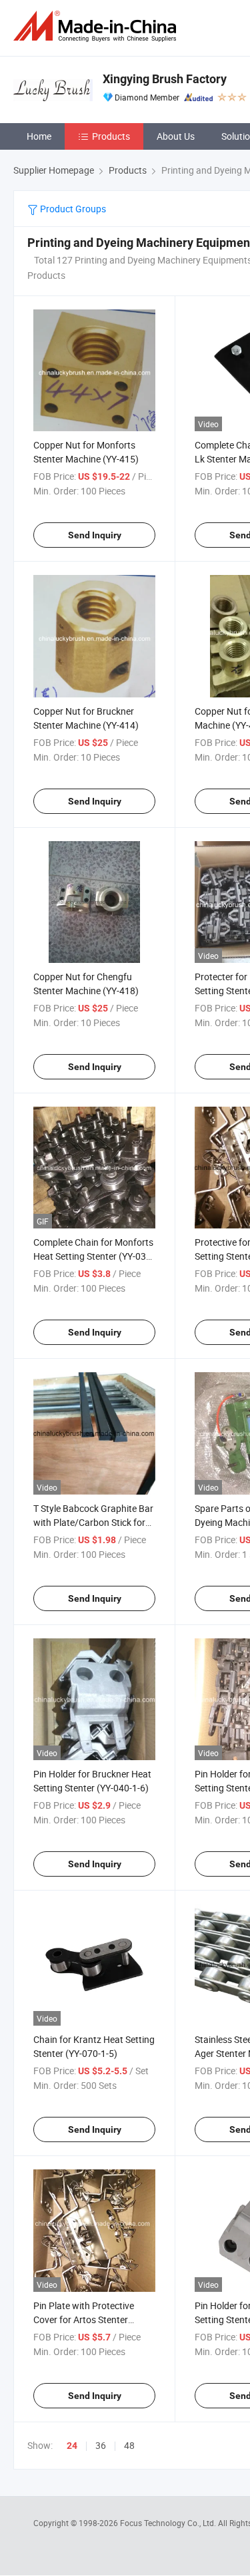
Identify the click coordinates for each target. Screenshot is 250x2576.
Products (111, 136)
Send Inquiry (95, 535)
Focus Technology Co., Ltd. (169, 2523)
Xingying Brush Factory (165, 79)
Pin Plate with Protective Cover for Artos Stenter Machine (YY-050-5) (84, 2319)
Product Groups (72, 209)
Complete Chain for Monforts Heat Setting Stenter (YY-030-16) (94, 1256)
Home (39, 136)
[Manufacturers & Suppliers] (97, 26)
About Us (176, 136)
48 (129, 2445)
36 (101, 2445)
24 (72, 2446)
